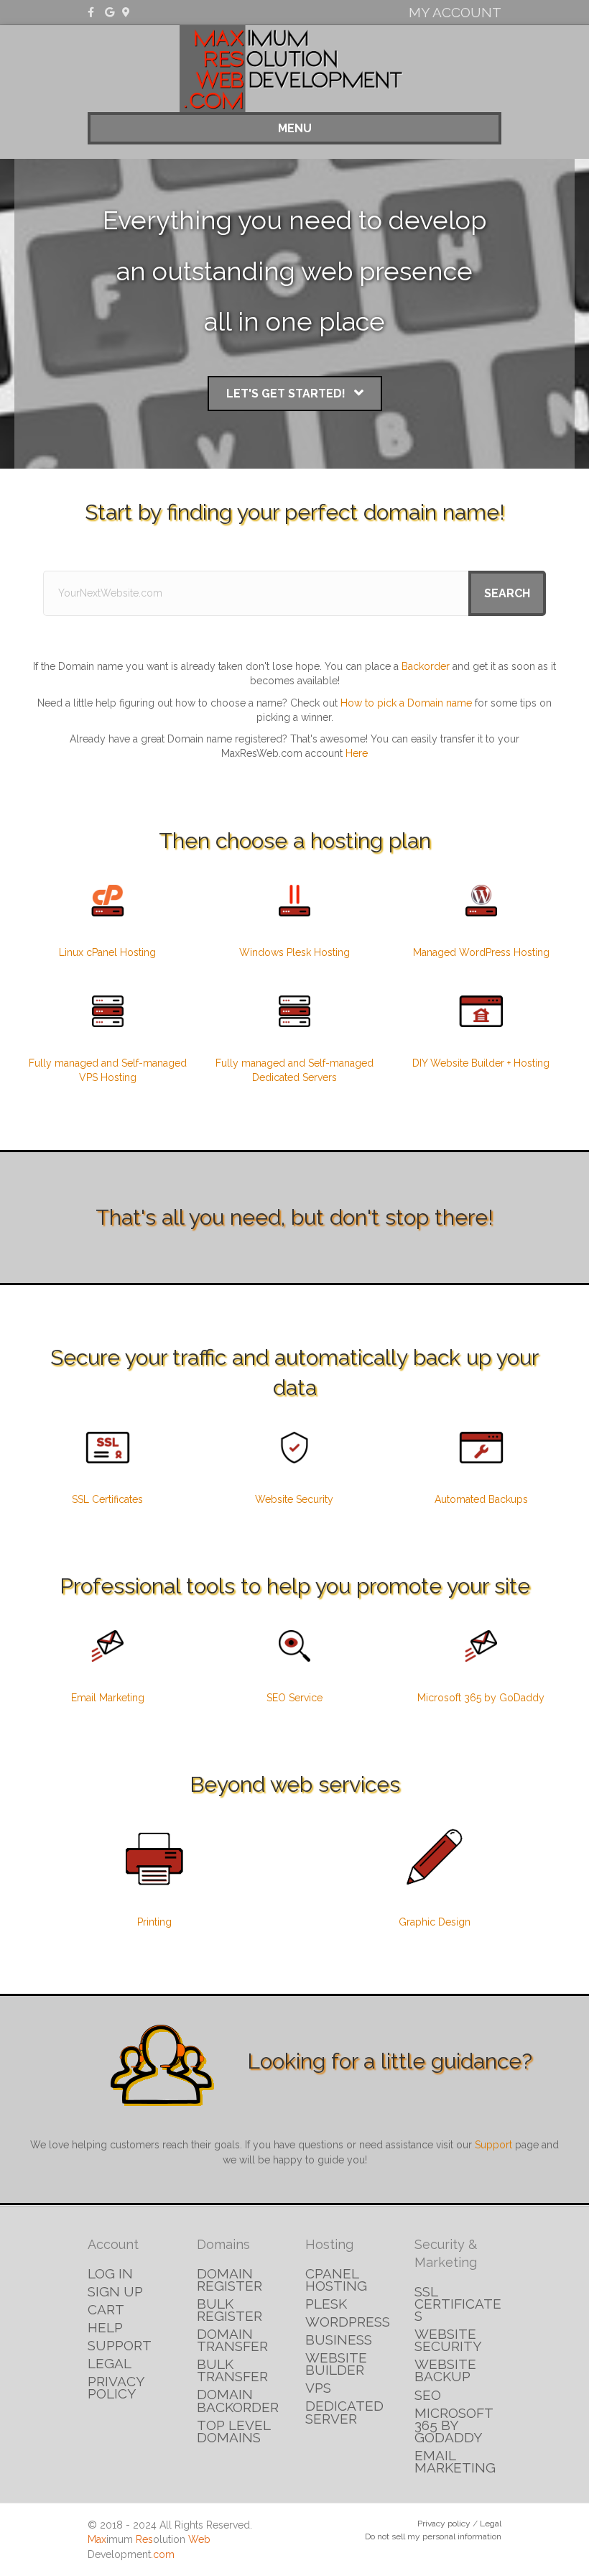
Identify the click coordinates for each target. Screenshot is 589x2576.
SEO (428, 2395)
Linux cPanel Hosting (107, 952)
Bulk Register (229, 2310)
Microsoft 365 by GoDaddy (481, 1698)
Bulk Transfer (232, 2370)
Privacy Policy (116, 2387)
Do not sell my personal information (433, 2536)
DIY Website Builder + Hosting (481, 1063)
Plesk (326, 2304)
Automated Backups (481, 1499)
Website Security (294, 1499)
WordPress (348, 2322)
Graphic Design (435, 1922)
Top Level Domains (233, 2431)
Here (357, 753)
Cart (106, 2309)
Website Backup (445, 2370)
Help (105, 2327)
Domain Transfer (232, 2340)
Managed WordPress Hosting (481, 952)
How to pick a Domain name (406, 703)
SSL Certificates (107, 1499)
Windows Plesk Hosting (294, 952)
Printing (154, 1922)
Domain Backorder (238, 2400)
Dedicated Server (344, 2412)
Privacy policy (444, 2524)
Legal (110, 2363)
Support (493, 2145)
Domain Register (229, 2280)
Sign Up (115, 2291)
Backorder (426, 666)
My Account (455, 12)
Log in (110, 2273)
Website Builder (336, 2364)
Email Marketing (108, 1698)
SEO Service (294, 1698)
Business (339, 2340)
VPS (318, 2388)
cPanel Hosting (336, 2280)
